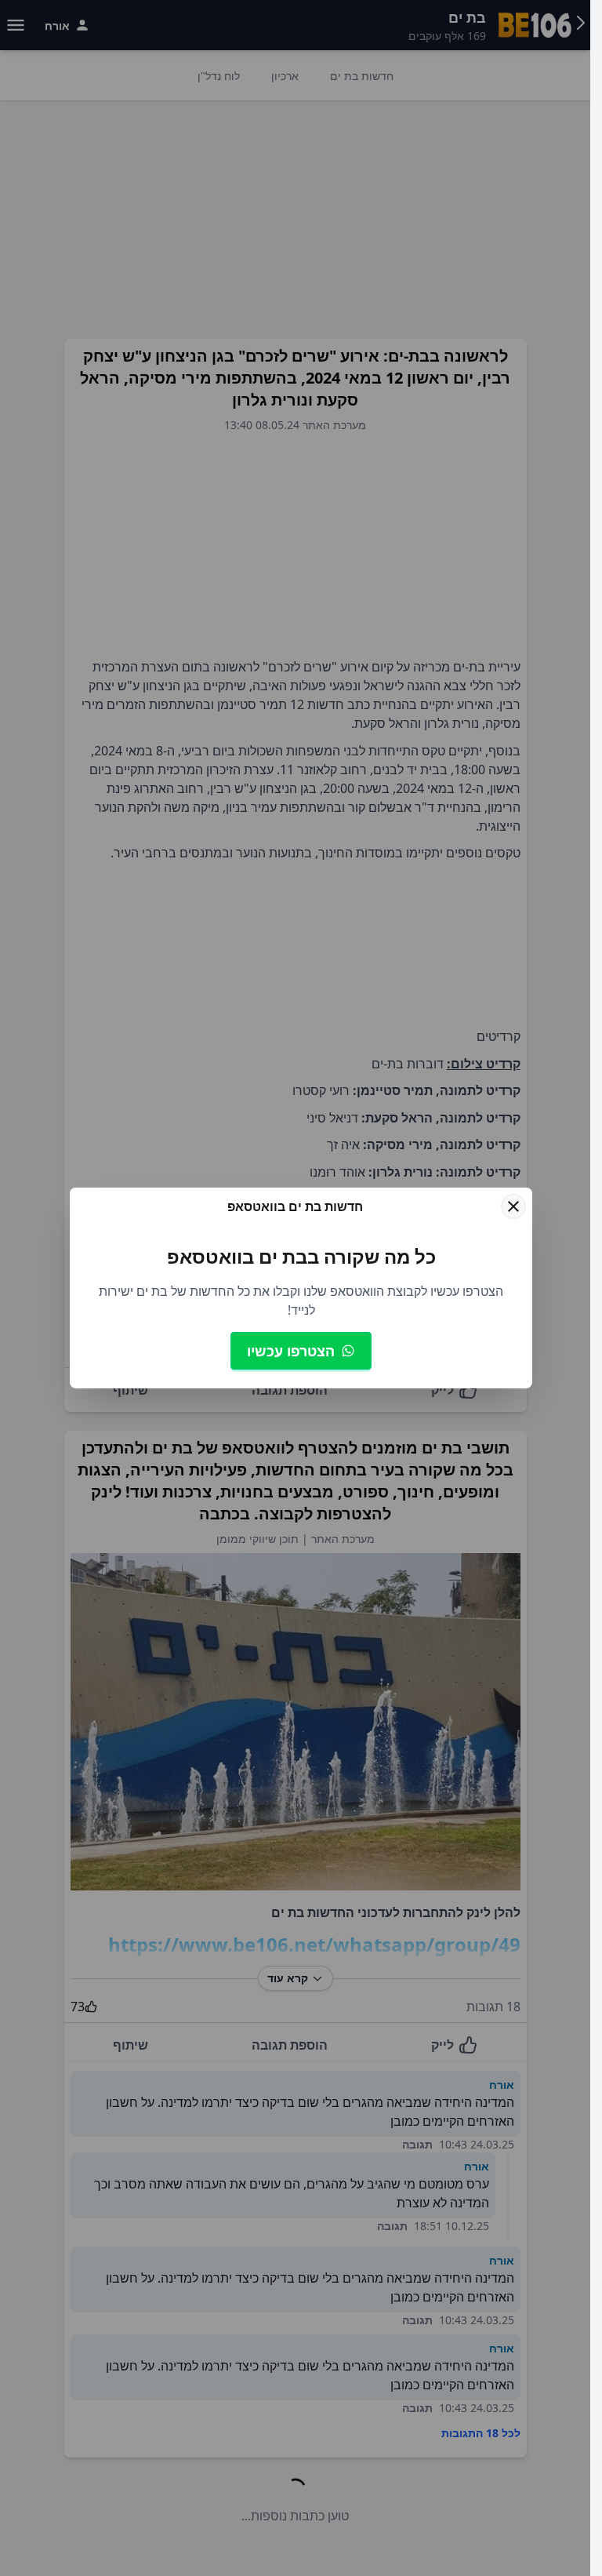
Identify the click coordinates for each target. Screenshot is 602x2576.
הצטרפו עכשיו (291, 1351)
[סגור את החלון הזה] (513, 1206)
